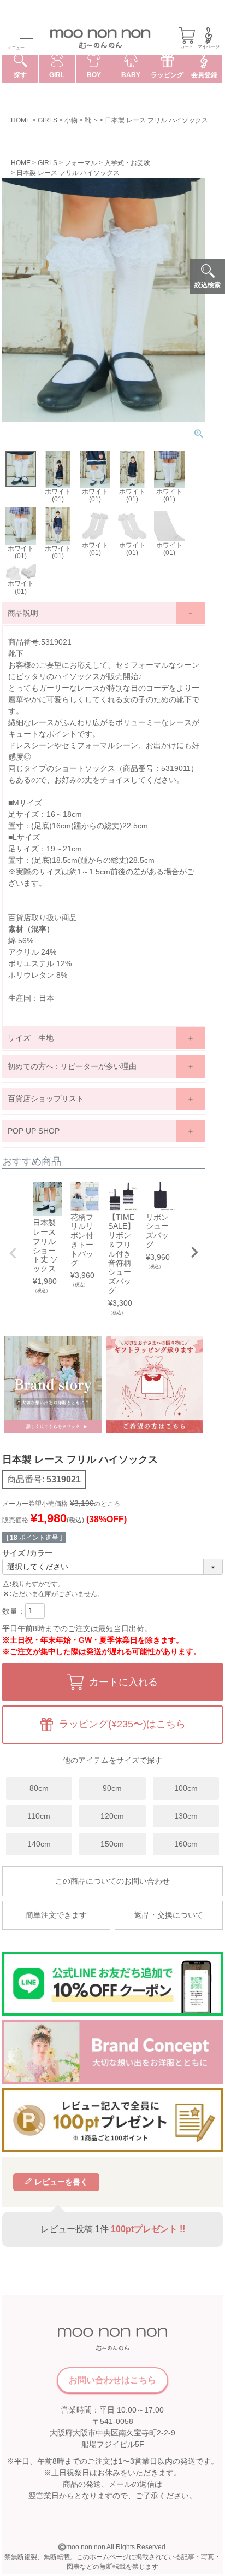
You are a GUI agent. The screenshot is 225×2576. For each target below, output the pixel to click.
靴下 (91, 120)
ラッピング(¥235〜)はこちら (122, 1724)
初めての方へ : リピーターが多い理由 (72, 1066)
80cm (39, 1788)
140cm (39, 1844)
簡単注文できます (56, 1915)
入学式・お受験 (127, 163)
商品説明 (23, 613)
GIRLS (48, 120)
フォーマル (81, 163)
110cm (39, 1816)
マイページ (209, 47)
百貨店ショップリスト (46, 1099)
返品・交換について (169, 1915)
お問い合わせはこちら (112, 2380)
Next (194, 1252)
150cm (112, 1844)
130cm (186, 1816)
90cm (112, 1788)
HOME (21, 120)
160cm (186, 1844)
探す (20, 75)
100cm (186, 1788)
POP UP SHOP (34, 1131)
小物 (71, 120)
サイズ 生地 (31, 1038)
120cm (112, 1816)
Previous (13, 1253)
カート (187, 47)
